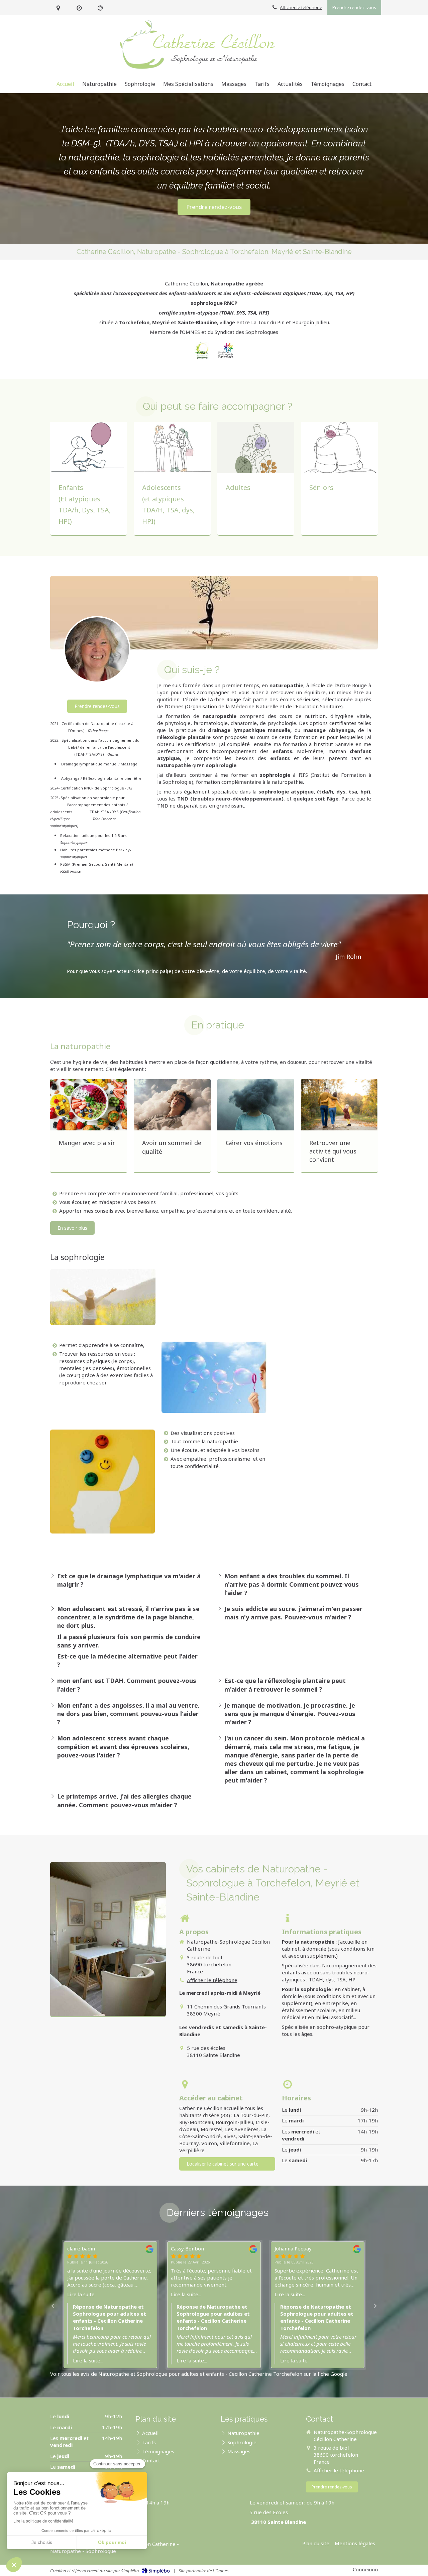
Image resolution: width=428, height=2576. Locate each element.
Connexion (365, 2569)
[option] (110, 2305)
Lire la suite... (82, 2294)
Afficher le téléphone (301, 7)
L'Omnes (221, 2571)
